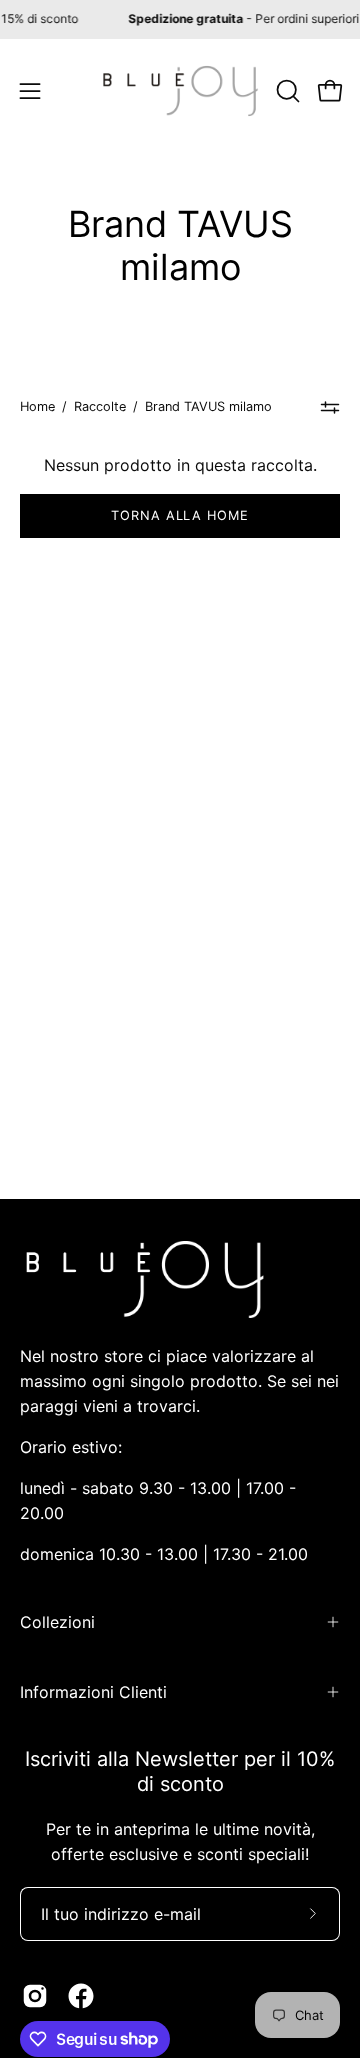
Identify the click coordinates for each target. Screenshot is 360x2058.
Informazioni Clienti (93, 1692)
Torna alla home (180, 515)
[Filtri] (330, 407)
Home (37, 406)
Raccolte (100, 406)
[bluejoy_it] (180, 91)
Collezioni (57, 1622)
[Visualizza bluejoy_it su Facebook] (81, 1996)
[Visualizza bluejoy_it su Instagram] (35, 1996)
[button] (286, 91)
